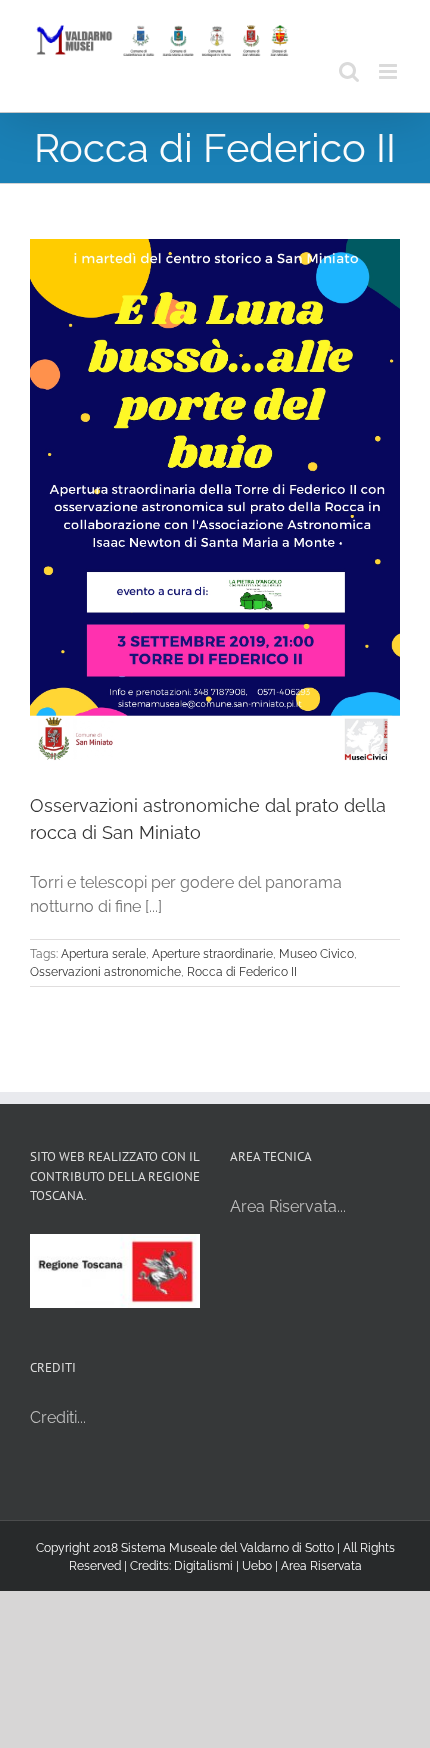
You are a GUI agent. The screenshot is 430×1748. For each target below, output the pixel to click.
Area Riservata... (288, 1206)
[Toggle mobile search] (349, 71)
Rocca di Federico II (242, 972)
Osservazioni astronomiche (105, 972)
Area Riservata (321, 1566)
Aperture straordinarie (212, 954)
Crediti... (58, 1417)
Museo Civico (316, 954)
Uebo (257, 1566)
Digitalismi (203, 1566)
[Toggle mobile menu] (389, 71)
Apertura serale (103, 954)
